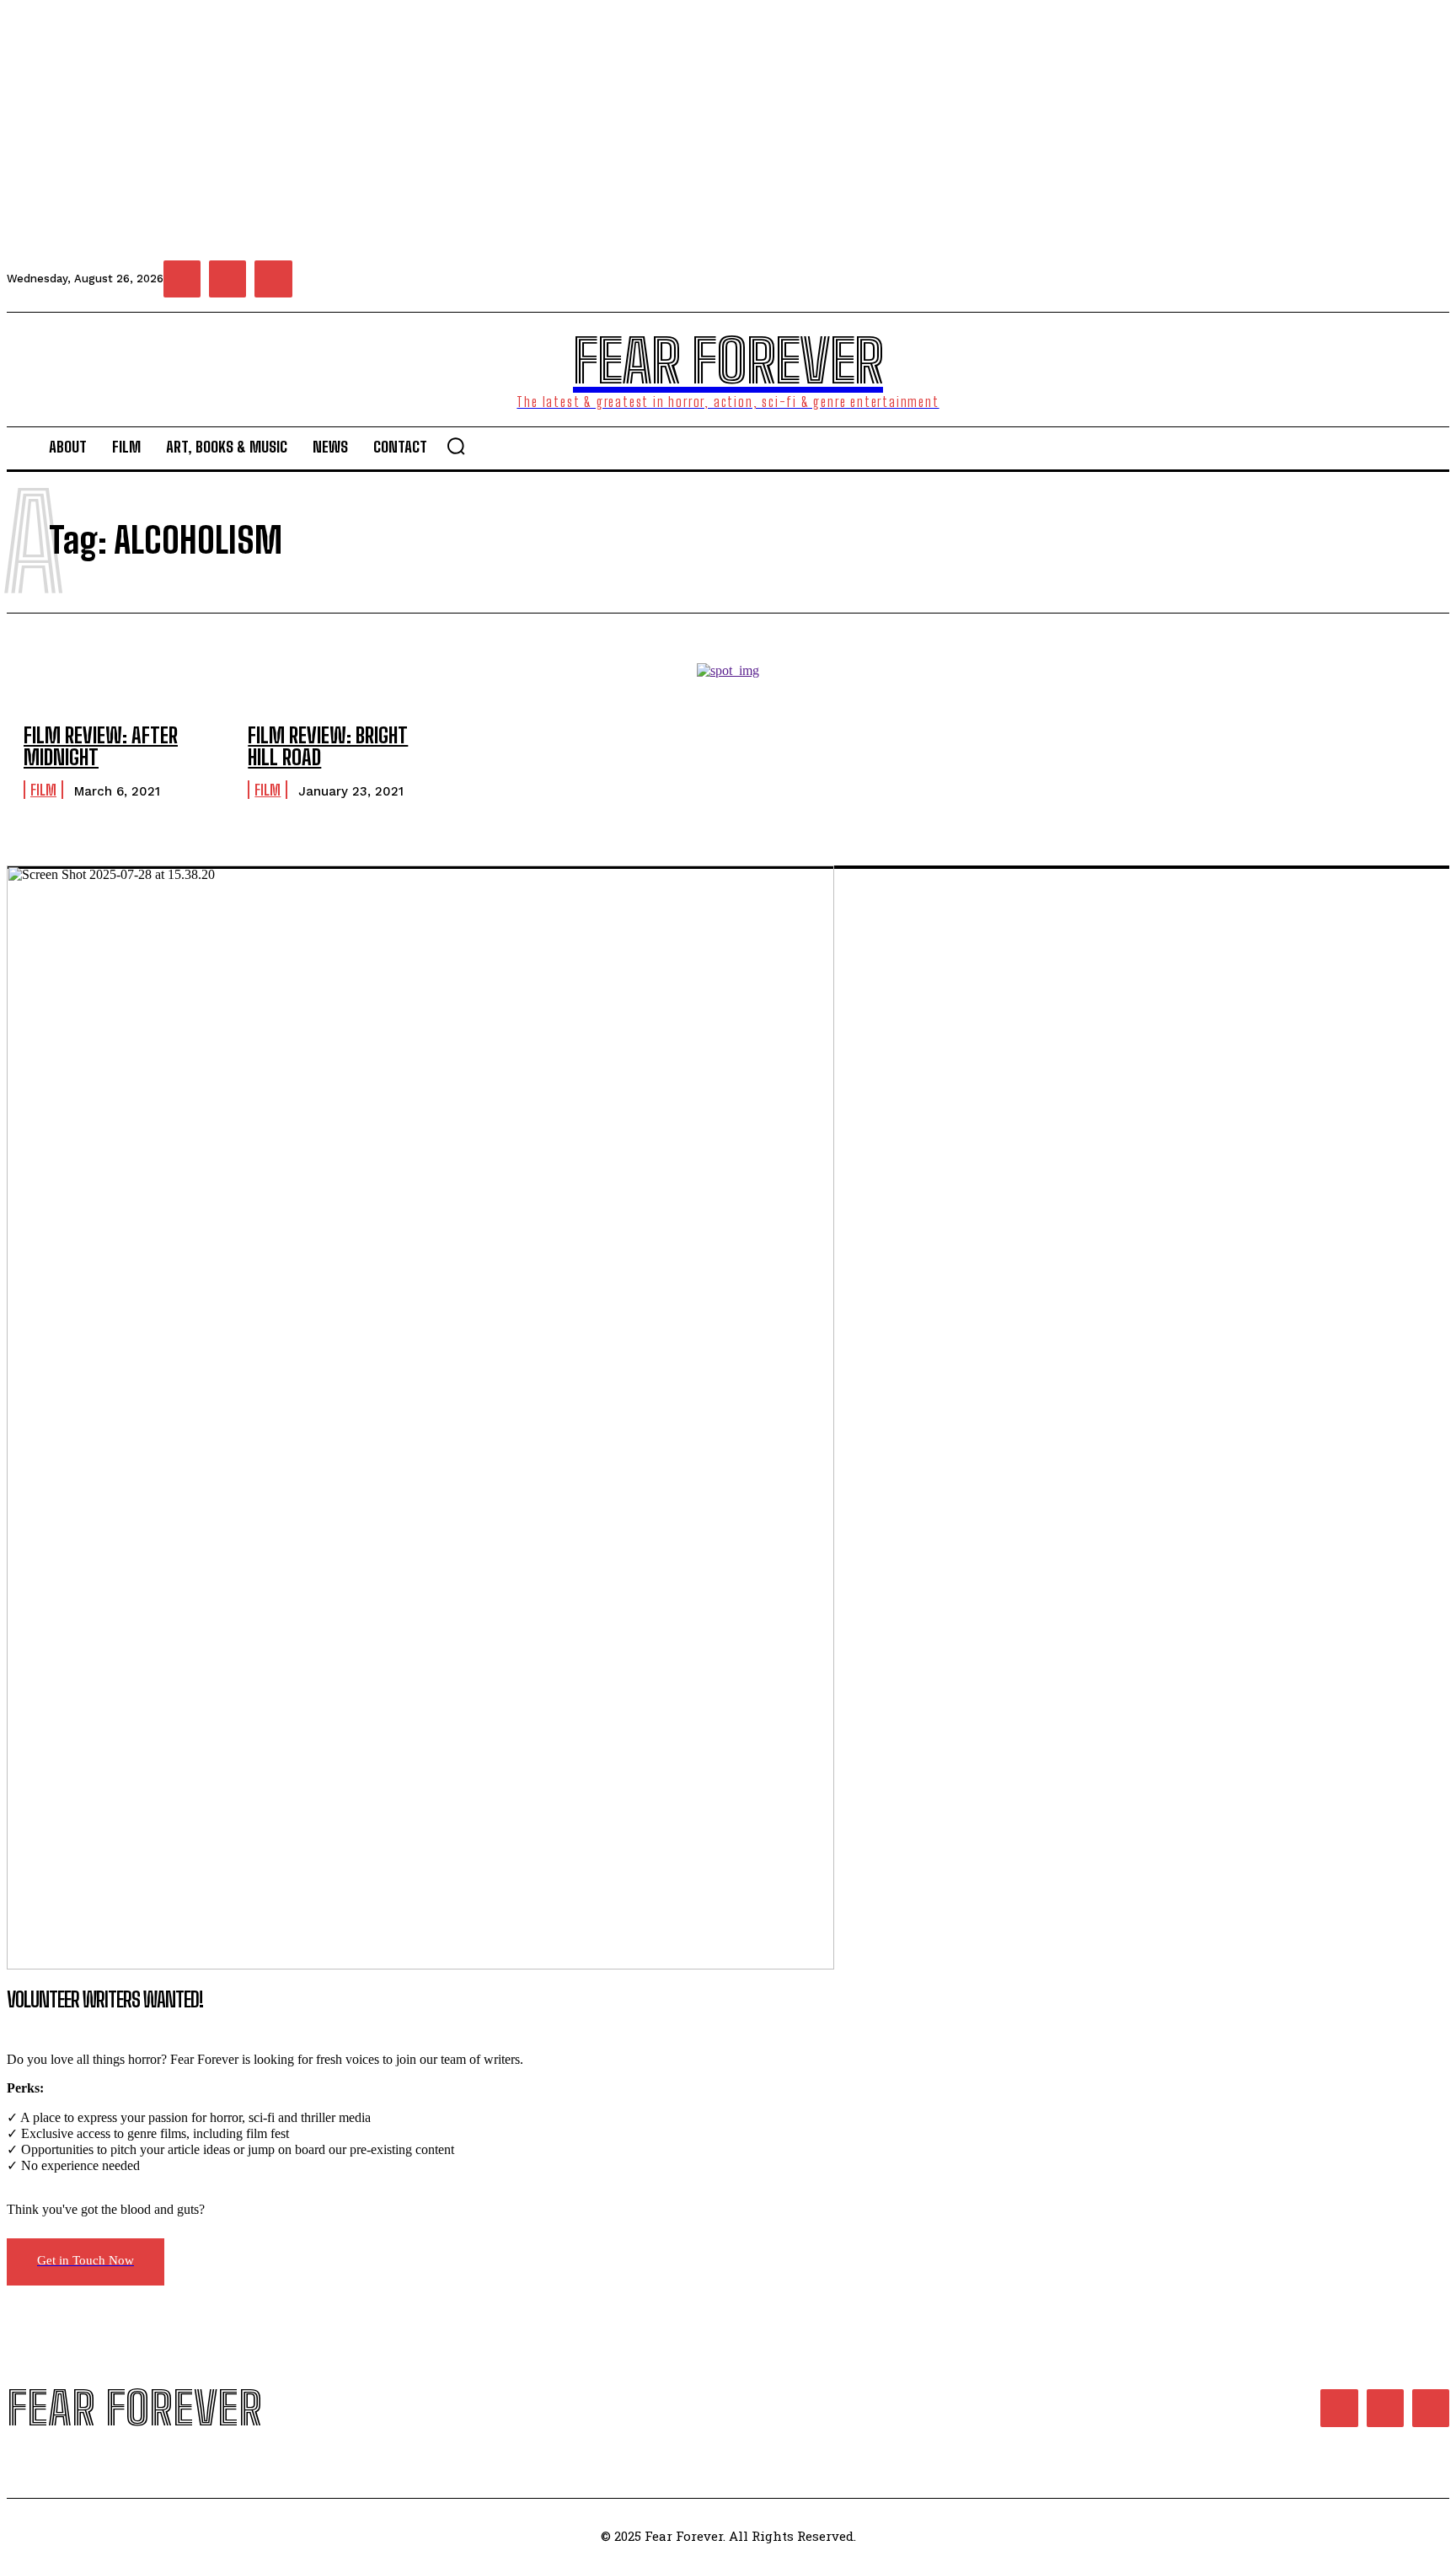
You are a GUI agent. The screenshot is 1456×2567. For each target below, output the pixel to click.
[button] (456, 446)
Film (43, 790)
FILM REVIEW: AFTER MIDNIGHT (101, 746)
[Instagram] (227, 279)
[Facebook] (182, 279)
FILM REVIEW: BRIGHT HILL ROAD (328, 746)
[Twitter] (273, 279)
